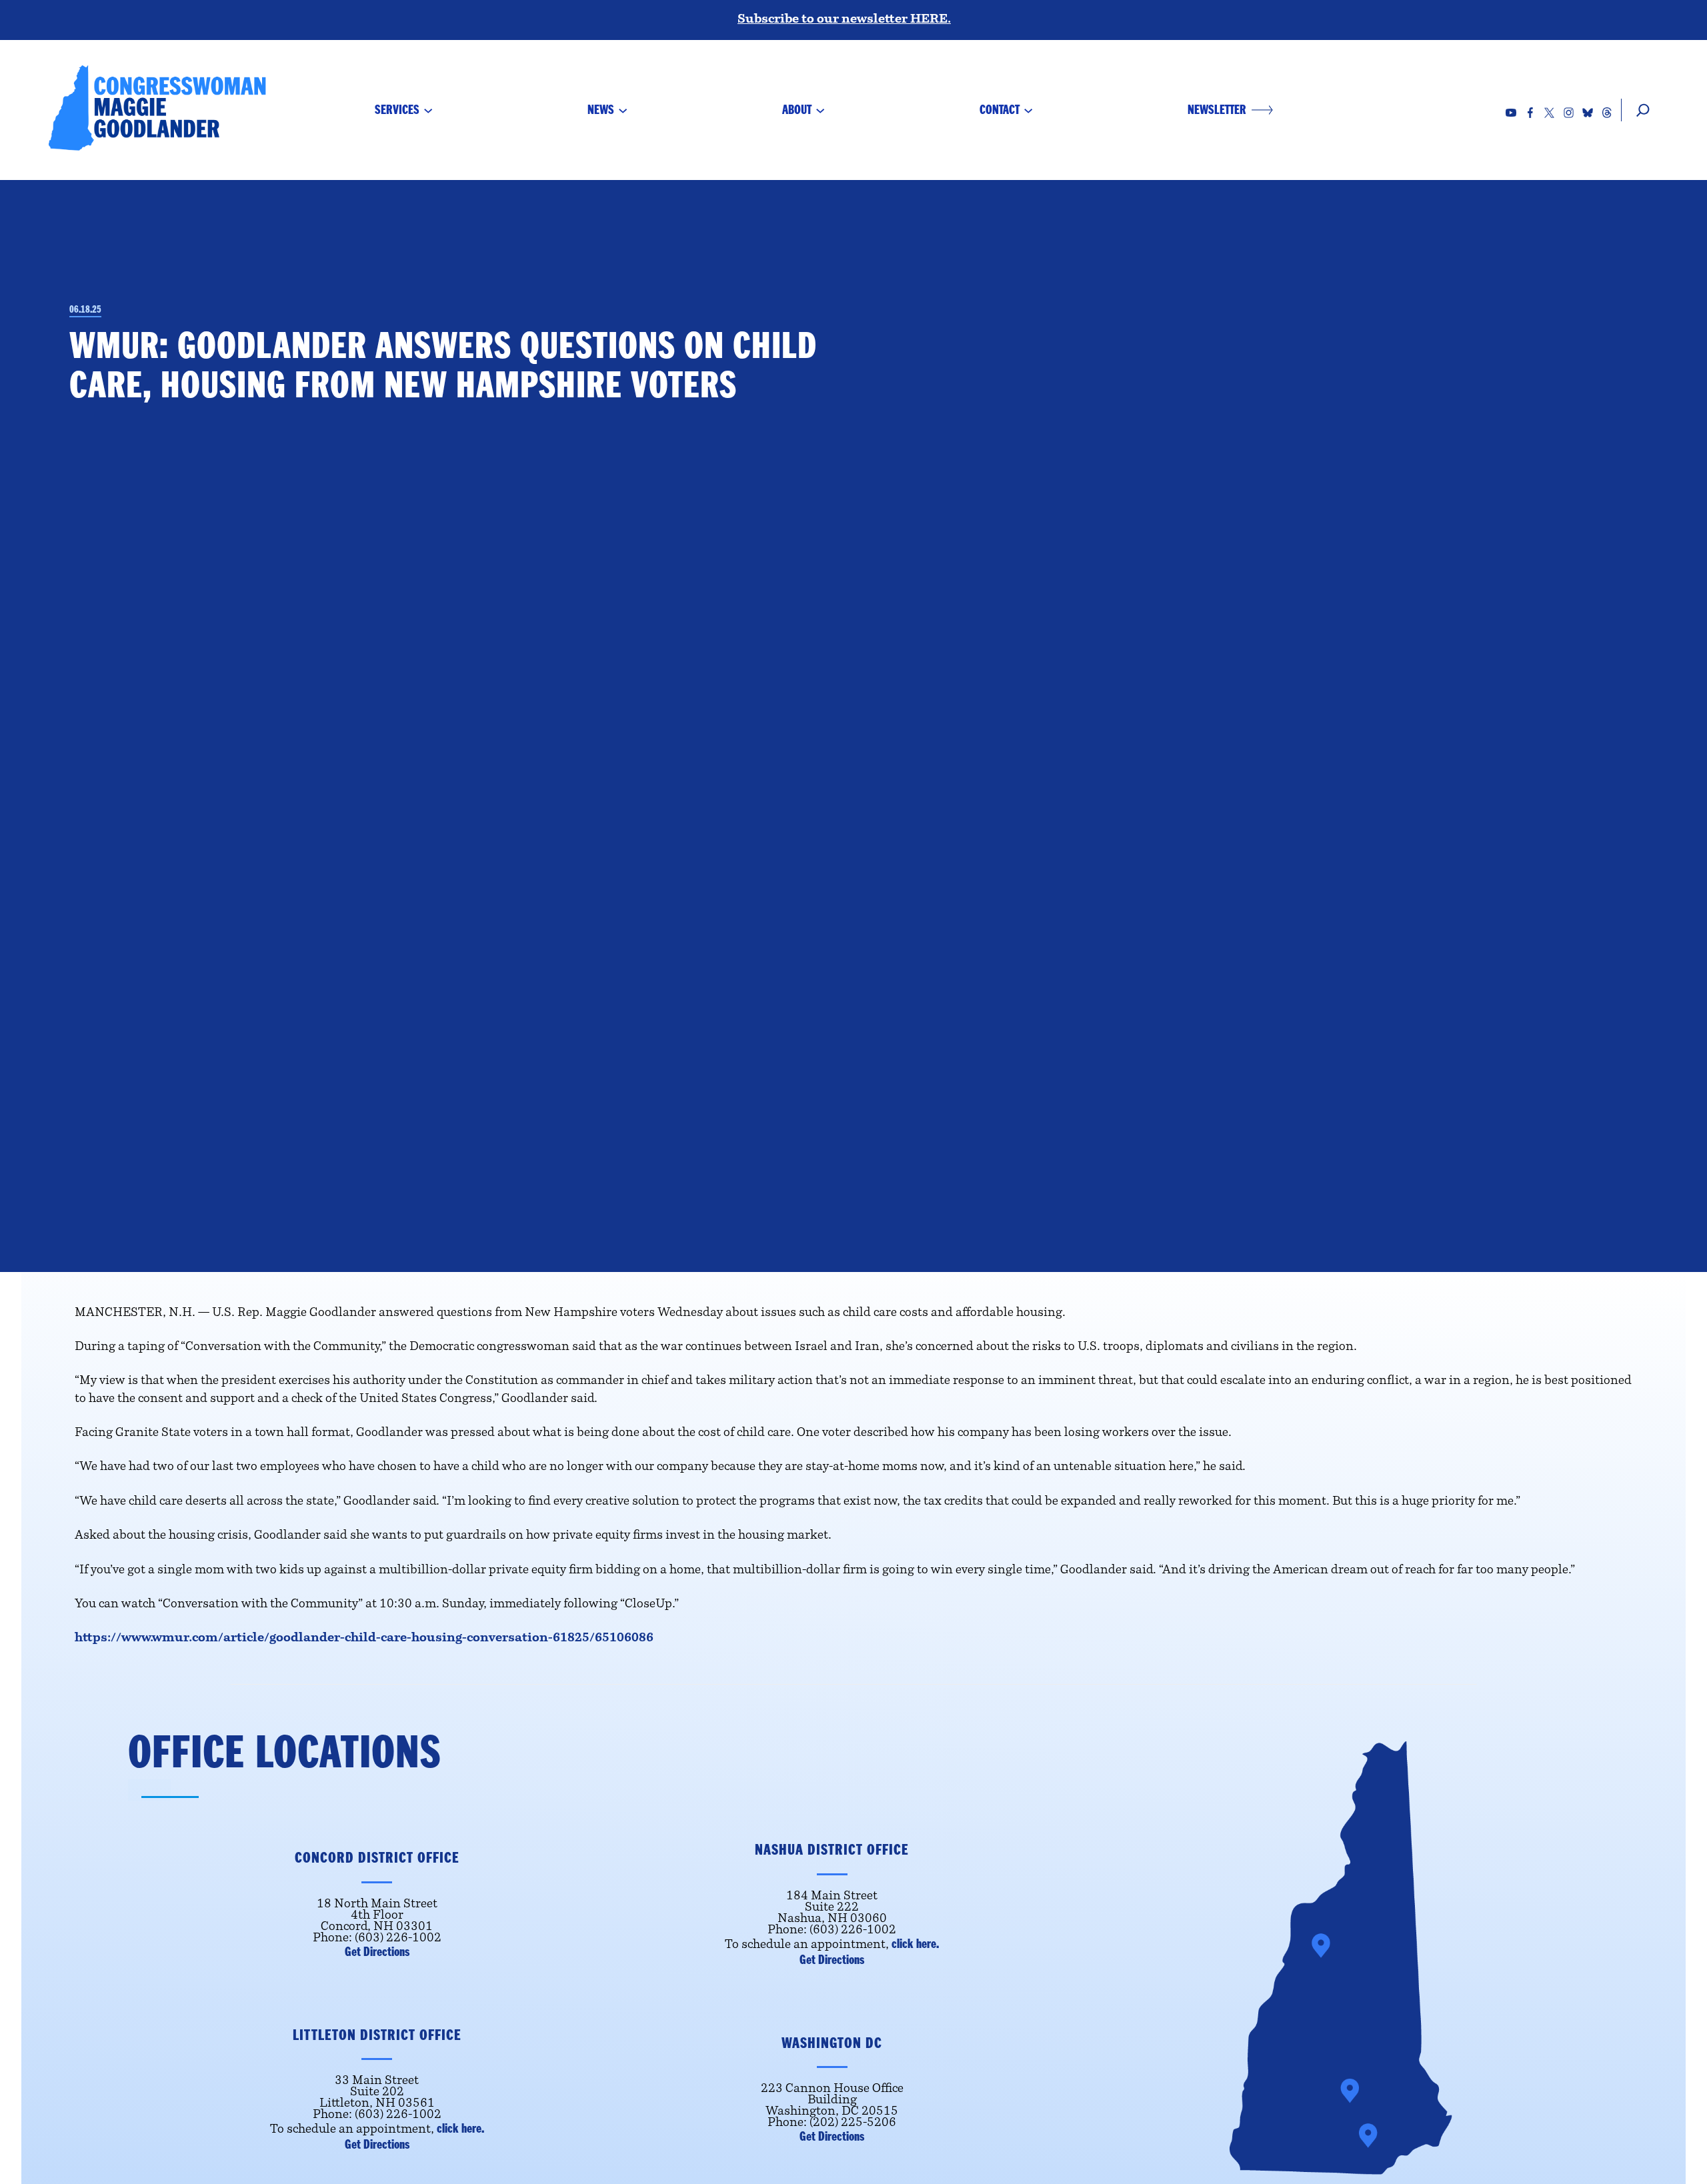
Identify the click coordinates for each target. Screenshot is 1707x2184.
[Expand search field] (1637, 110)
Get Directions (377, 1952)
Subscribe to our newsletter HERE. (844, 20)
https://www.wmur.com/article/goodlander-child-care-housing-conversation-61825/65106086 (364, 1639)
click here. (915, 1944)
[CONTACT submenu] (1028, 110)
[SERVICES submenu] (428, 110)
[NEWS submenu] (623, 110)
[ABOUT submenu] (820, 110)
